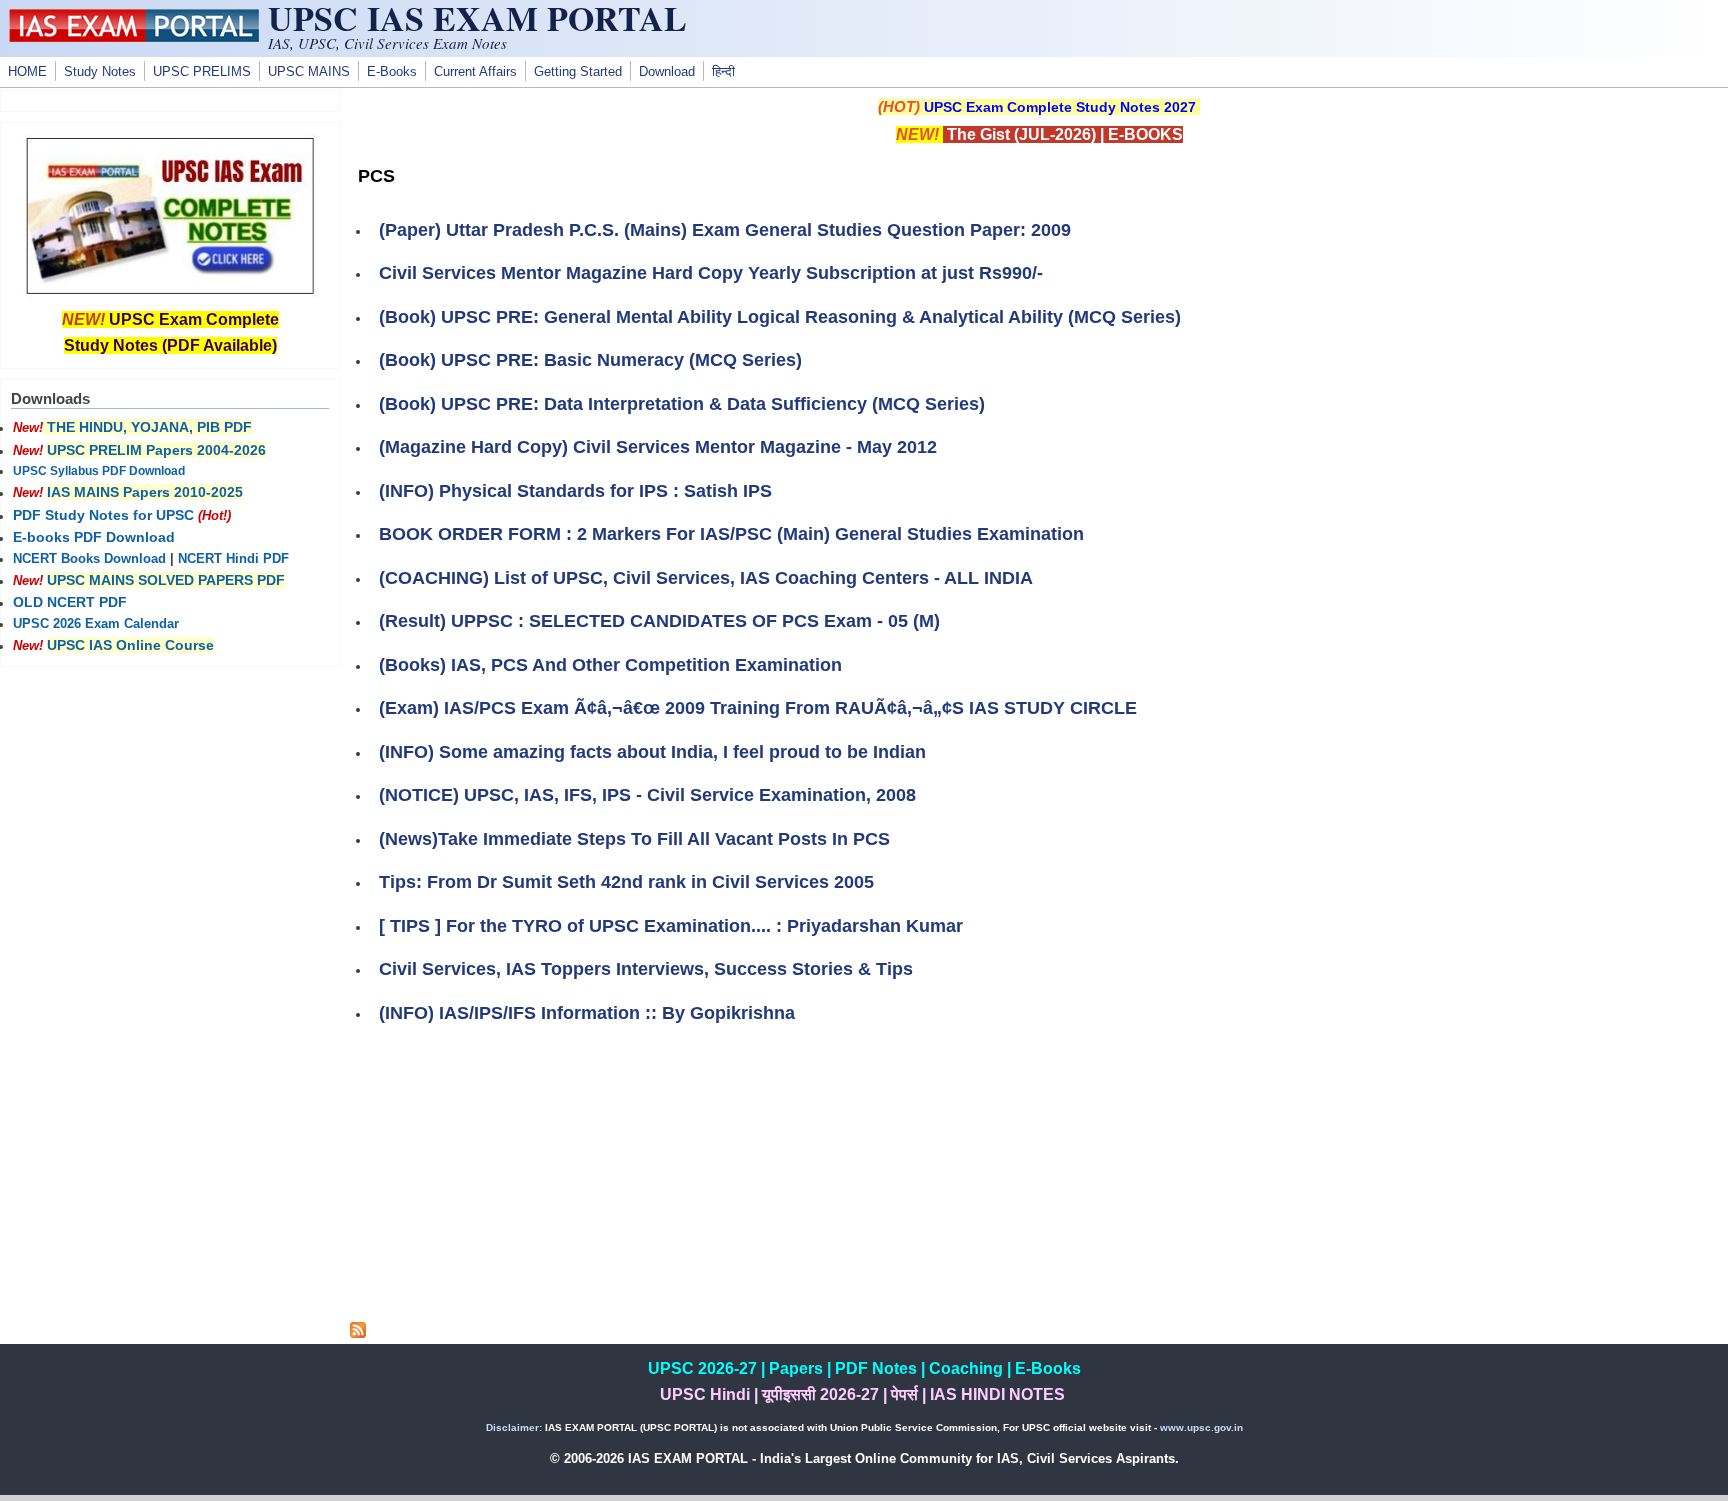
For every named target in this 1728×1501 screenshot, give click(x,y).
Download (667, 72)
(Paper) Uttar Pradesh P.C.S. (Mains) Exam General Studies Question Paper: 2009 (725, 230)
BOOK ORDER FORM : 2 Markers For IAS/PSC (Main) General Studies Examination (731, 534)
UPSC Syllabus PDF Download (99, 471)
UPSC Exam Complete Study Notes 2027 (1060, 107)
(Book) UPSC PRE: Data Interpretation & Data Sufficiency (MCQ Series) (682, 404)
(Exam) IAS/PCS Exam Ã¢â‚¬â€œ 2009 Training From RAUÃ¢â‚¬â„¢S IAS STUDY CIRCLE (758, 708)
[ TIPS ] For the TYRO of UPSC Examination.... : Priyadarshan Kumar (671, 926)
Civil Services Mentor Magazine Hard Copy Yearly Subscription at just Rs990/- (711, 273)
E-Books (392, 72)
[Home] (134, 37)
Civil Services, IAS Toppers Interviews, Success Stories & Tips (646, 969)
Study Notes (100, 72)
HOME (27, 72)
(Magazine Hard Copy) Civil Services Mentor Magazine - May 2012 (658, 447)
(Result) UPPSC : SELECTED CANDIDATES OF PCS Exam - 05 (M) (659, 621)
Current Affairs (475, 72)
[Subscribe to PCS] (358, 1333)
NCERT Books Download (89, 559)
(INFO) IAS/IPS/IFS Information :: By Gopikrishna (587, 1013)
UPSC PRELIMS (202, 72)
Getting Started (578, 72)
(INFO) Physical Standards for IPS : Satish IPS (575, 491)
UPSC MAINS (309, 72)
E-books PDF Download (94, 537)
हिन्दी (723, 72)
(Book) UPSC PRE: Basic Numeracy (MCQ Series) (590, 360)
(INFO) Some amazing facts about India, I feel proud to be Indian (652, 752)
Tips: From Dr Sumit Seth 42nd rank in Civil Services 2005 (626, 882)
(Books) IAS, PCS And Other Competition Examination (610, 665)
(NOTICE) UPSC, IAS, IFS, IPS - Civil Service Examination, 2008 (647, 795)
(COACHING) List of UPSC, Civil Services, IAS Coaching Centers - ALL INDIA (706, 578)
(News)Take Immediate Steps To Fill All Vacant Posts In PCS (634, 839)
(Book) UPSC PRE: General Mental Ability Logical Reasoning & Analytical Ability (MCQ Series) (780, 317)
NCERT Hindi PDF (233, 559)
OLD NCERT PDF (70, 602)
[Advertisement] (1039, 1182)
